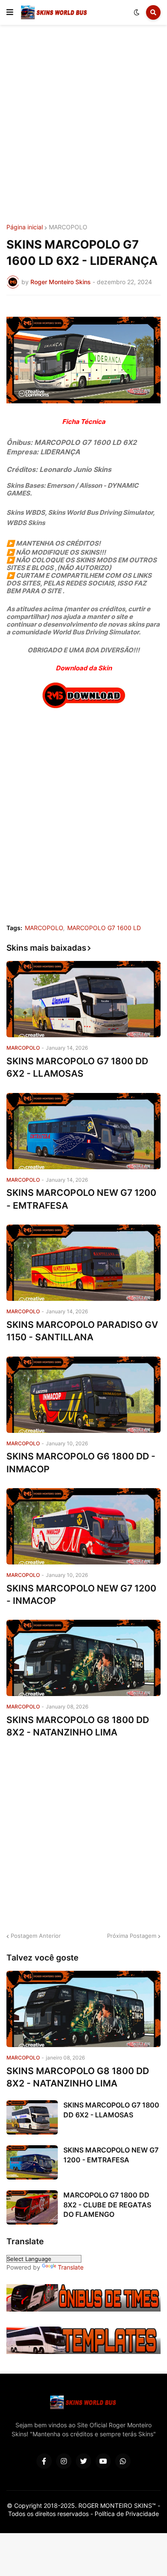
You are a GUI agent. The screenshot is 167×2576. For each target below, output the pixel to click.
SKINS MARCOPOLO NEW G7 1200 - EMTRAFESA (81, 1199)
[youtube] (103, 2461)
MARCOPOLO (68, 227)
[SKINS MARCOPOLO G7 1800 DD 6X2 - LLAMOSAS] (83, 999)
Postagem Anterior (36, 1936)
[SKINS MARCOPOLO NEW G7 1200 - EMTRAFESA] (83, 1131)
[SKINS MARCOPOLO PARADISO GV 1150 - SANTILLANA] (83, 1263)
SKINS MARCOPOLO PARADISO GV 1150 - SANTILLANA (82, 1331)
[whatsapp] (123, 2461)
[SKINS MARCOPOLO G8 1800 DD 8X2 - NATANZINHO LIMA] (83, 1658)
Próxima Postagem (132, 1936)
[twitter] (83, 2461)
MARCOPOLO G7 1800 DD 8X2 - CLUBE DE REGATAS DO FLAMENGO (107, 2205)
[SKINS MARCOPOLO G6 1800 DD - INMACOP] (83, 1395)
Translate (71, 2267)
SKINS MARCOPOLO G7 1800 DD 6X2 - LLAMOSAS (77, 1067)
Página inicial (25, 227)
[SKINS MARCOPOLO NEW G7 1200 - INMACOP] (83, 1526)
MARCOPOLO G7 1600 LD (104, 928)
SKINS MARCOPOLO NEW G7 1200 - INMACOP (81, 1594)
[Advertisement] (83, 126)
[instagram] (64, 2461)
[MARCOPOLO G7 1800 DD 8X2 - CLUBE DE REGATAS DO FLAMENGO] (32, 2207)
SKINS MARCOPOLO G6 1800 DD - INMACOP (81, 1462)
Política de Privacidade (127, 2514)
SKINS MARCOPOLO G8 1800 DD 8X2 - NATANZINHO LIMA (78, 1726)
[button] (10, 12)
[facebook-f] (44, 2461)
